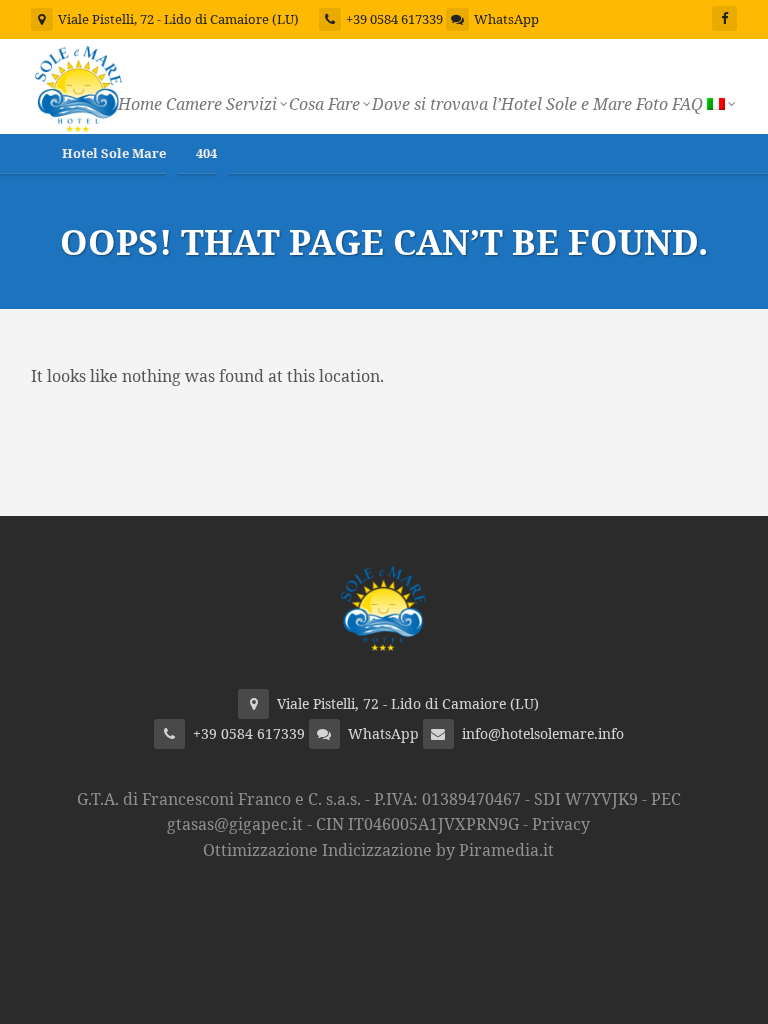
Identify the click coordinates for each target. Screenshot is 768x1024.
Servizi (251, 104)
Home (140, 104)
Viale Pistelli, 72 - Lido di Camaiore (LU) (177, 19)
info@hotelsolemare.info (543, 733)
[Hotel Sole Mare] (78, 86)
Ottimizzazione (260, 850)
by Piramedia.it (495, 850)
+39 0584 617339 (394, 19)
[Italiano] (720, 104)
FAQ (687, 104)
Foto (652, 104)
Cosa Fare (324, 104)
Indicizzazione (377, 850)
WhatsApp (506, 19)
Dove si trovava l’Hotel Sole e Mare (502, 104)
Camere (194, 104)
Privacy (561, 824)
